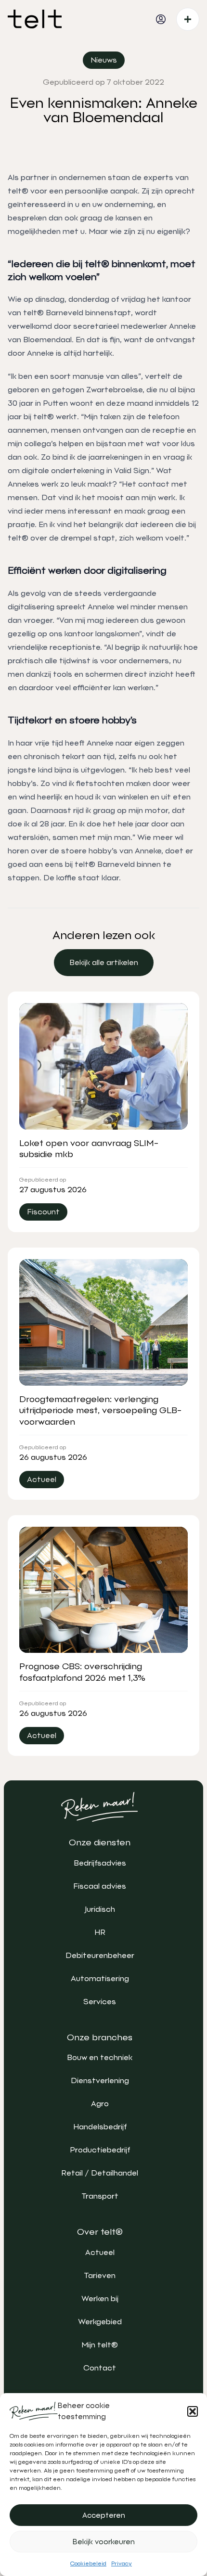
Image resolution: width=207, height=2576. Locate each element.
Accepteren (104, 2515)
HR (100, 1932)
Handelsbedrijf (100, 2127)
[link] (104, 963)
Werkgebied (100, 2322)
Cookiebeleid (88, 2563)
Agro (100, 2104)
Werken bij (100, 2299)
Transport (100, 2196)
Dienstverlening (100, 2080)
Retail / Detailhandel (100, 2173)
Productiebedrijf (100, 2150)
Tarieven (100, 2275)
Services (100, 2002)
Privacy (122, 2563)
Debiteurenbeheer (100, 1955)
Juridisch (100, 1909)
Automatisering (100, 1978)
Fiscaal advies (100, 1886)
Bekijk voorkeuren (104, 2542)
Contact (100, 2368)
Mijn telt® (100, 2345)
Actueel (100, 2252)
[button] (193, 2411)
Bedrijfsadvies (100, 1863)
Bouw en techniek (100, 2057)
